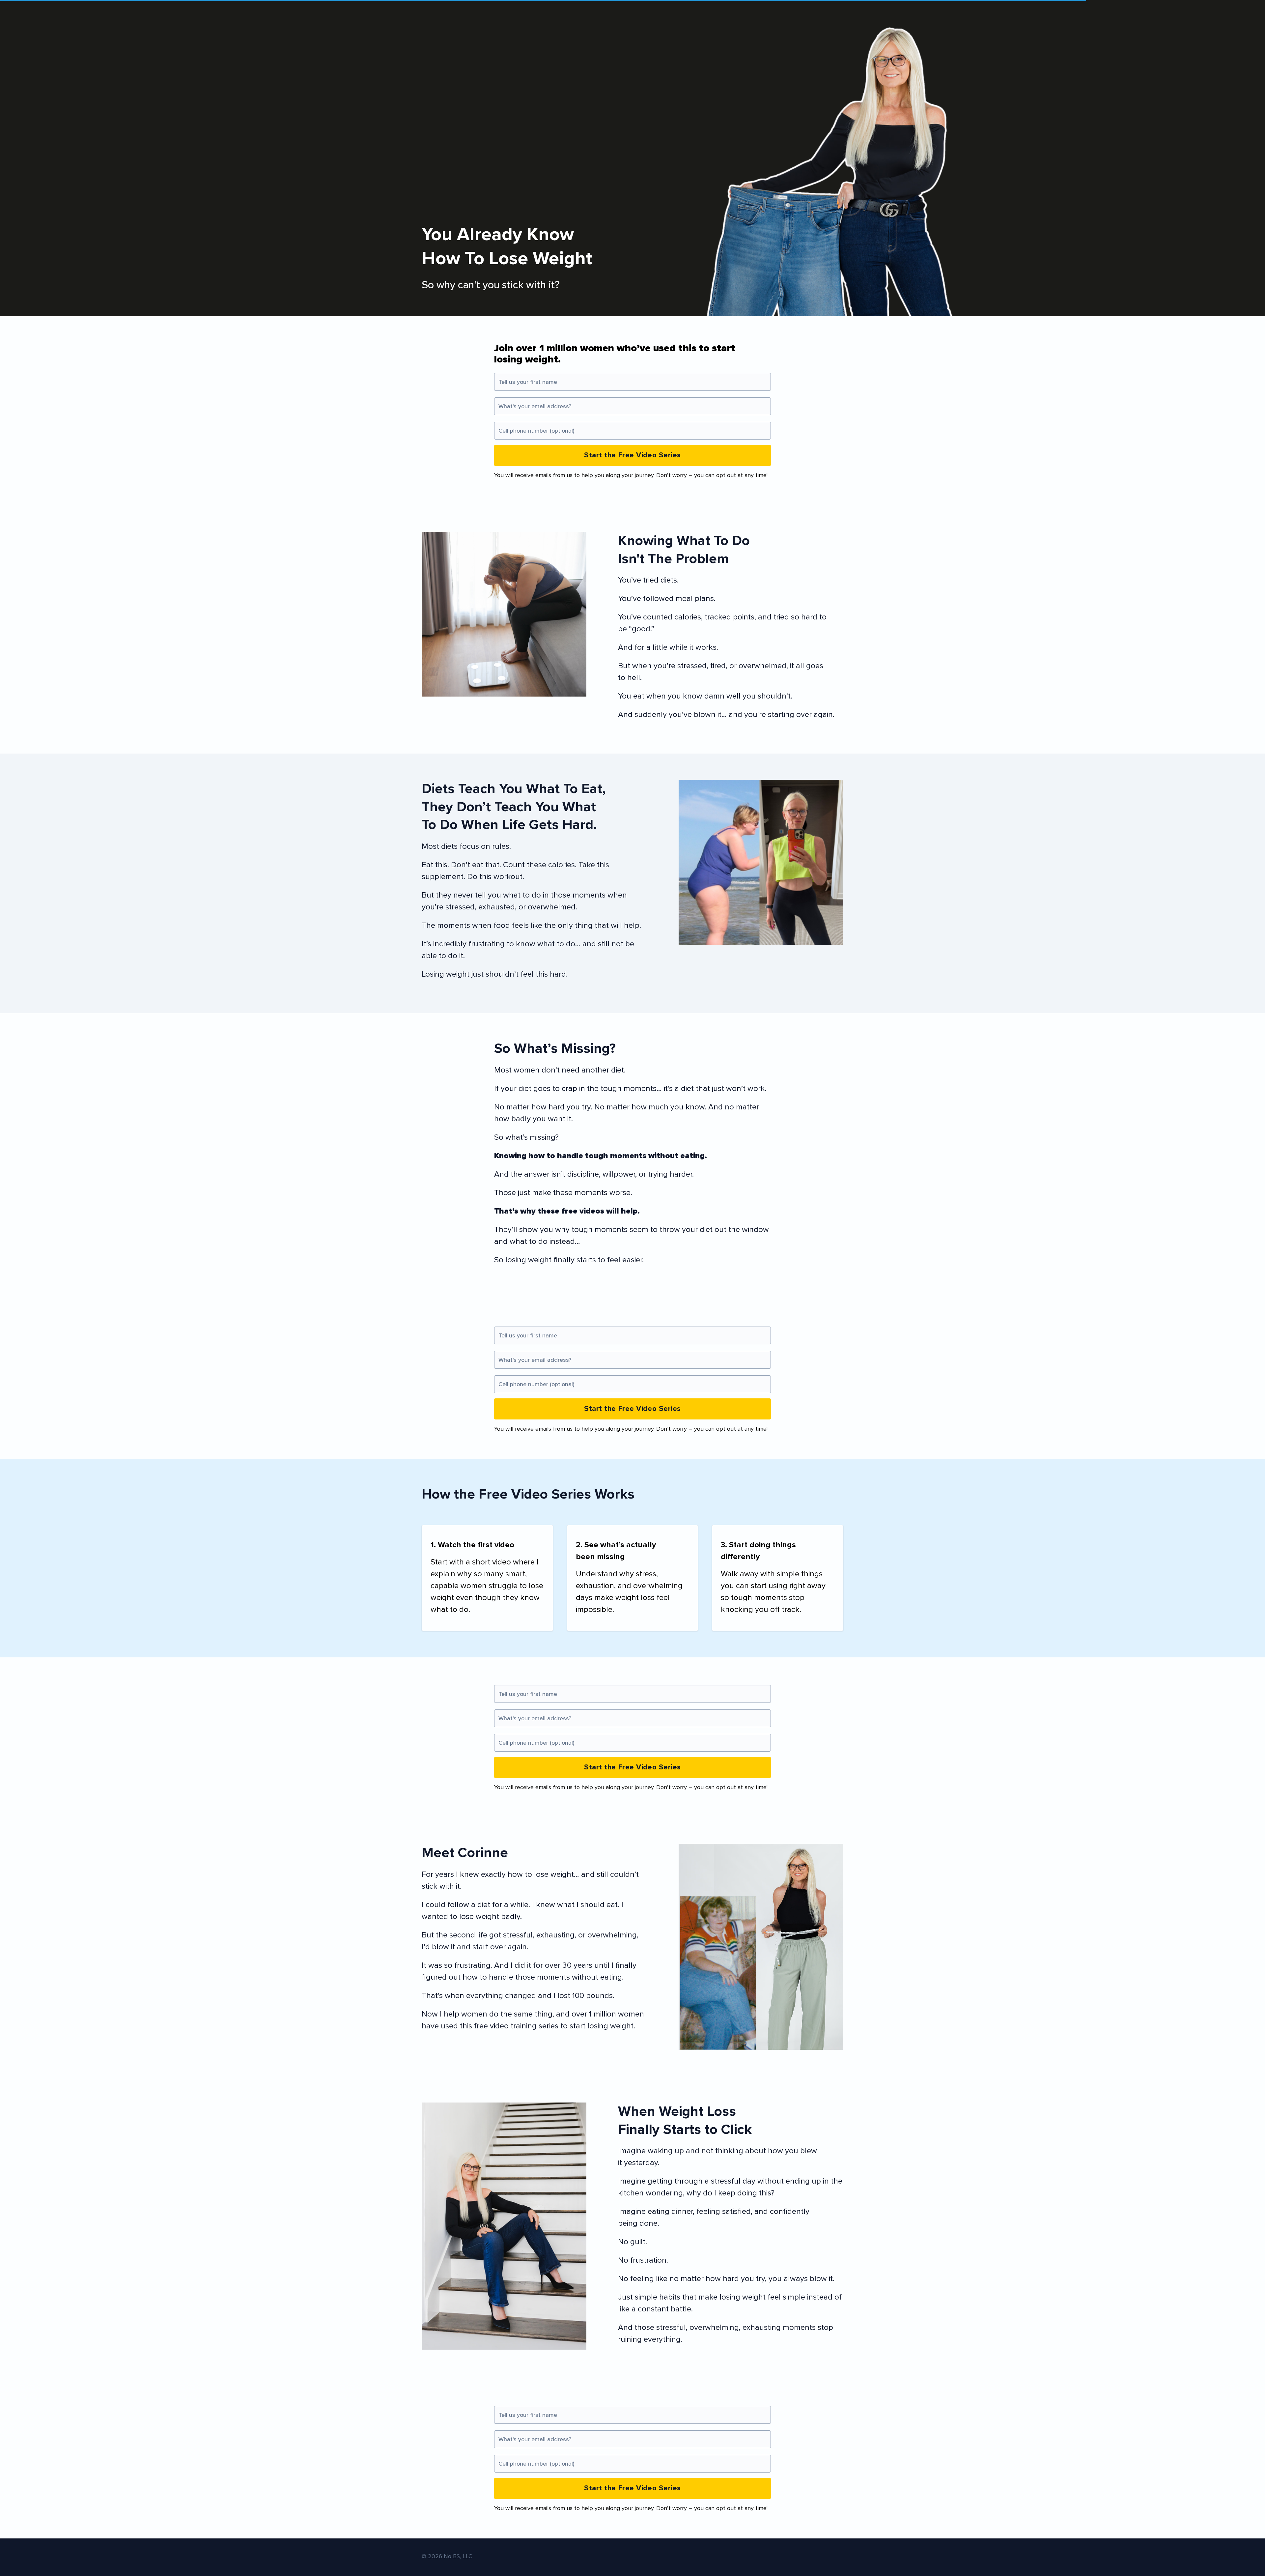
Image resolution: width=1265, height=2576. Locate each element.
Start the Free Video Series (632, 455)
